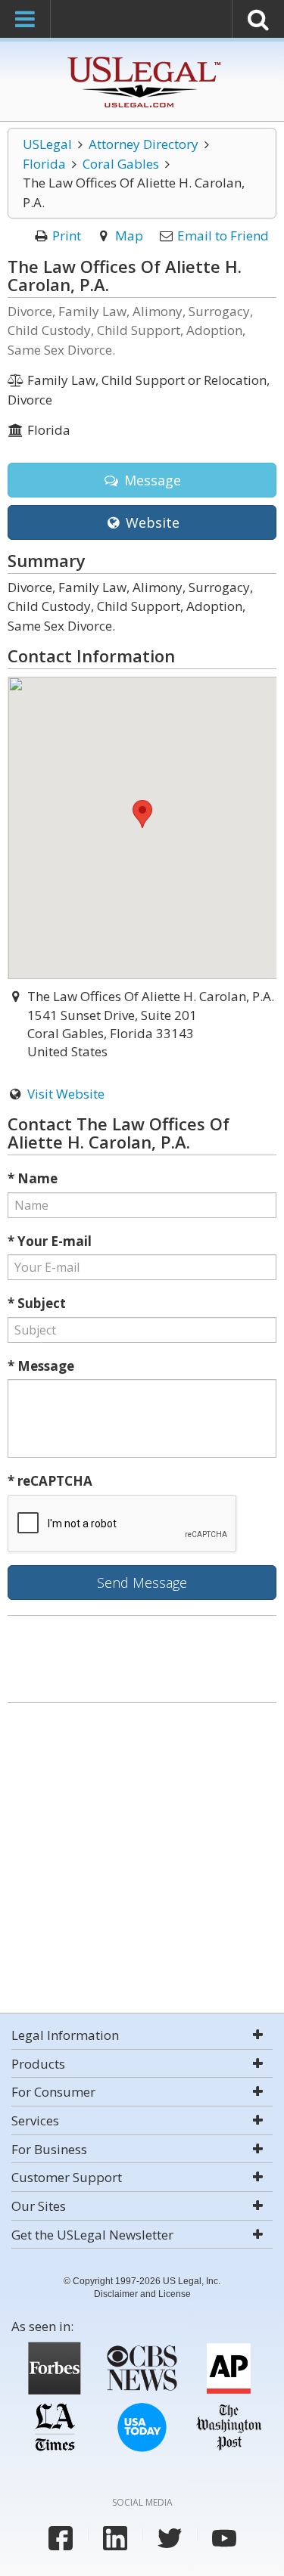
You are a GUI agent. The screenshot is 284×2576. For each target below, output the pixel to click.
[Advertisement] (142, 1860)
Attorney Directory (144, 144)
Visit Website (66, 1094)
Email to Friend (223, 236)
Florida (44, 164)
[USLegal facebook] (61, 2538)
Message (151, 480)
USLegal (47, 144)
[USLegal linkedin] (115, 2538)
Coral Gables (121, 164)
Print (67, 236)
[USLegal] (142, 59)
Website (151, 522)
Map (129, 236)
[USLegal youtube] (224, 2538)
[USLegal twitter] (170, 2538)
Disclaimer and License (142, 2294)
